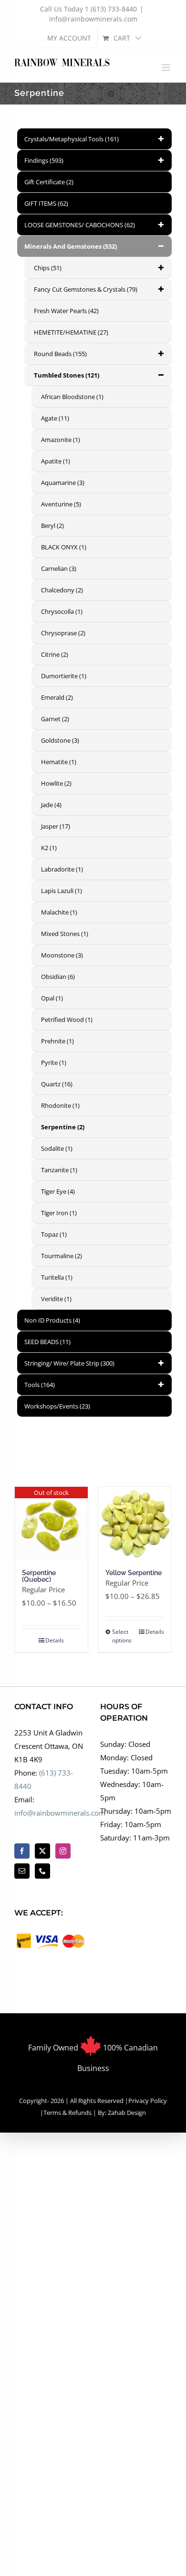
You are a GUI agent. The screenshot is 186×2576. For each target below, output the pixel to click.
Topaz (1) (54, 1234)
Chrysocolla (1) (62, 611)
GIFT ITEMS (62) (46, 203)
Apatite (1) (56, 461)
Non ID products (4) (52, 1320)
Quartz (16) (57, 1084)
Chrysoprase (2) (63, 633)
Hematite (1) (59, 762)
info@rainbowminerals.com (93, 19)
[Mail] (22, 1871)
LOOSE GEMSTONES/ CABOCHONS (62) (80, 225)
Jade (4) (51, 805)
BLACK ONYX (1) (64, 547)
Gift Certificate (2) (49, 182)
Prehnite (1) (57, 1041)
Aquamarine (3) (63, 483)
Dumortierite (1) (64, 676)
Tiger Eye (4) (58, 1191)
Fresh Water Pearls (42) (66, 311)
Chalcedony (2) (62, 590)
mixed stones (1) (65, 934)
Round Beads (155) (60, 354)
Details (55, 1640)
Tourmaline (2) (62, 1256)
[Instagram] (63, 1851)
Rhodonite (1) (60, 1105)
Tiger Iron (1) (59, 1213)
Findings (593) (44, 160)
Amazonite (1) (61, 440)
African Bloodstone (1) (72, 397)
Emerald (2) (57, 697)
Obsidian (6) (58, 977)
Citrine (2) (55, 654)
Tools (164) (40, 1385)
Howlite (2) (56, 783)
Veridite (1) (56, 1299)
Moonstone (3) (62, 955)
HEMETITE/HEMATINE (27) (71, 332)
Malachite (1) (59, 912)
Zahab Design (126, 2113)
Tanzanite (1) (59, 1170)
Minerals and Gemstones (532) (71, 246)
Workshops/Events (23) (57, 1406)
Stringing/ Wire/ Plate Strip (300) (69, 1363)
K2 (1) (49, 848)
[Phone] (42, 1871)
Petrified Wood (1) (67, 1020)
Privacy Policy (148, 2101)
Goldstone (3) (60, 740)
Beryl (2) (52, 526)
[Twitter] (42, 1851)
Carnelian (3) (59, 568)
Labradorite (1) (62, 869)
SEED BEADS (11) (47, 1342)
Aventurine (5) (61, 504)
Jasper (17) (56, 826)
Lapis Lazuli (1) (62, 891)
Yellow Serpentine (134, 1573)
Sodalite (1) (57, 1148)
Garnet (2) (55, 719)
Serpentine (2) (63, 1127)
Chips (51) (48, 268)
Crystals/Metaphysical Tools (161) (72, 139)
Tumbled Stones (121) (67, 375)
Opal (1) (52, 998)
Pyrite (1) (54, 1062)
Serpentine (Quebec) (39, 1576)
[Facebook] (22, 1851)
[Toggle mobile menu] (167, 68)
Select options (122, 1636)
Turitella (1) (57, 1277)
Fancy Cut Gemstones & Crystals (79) (86, 289)
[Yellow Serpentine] (135, 1523)
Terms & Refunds (67, 2113)
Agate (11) (55, 418)
